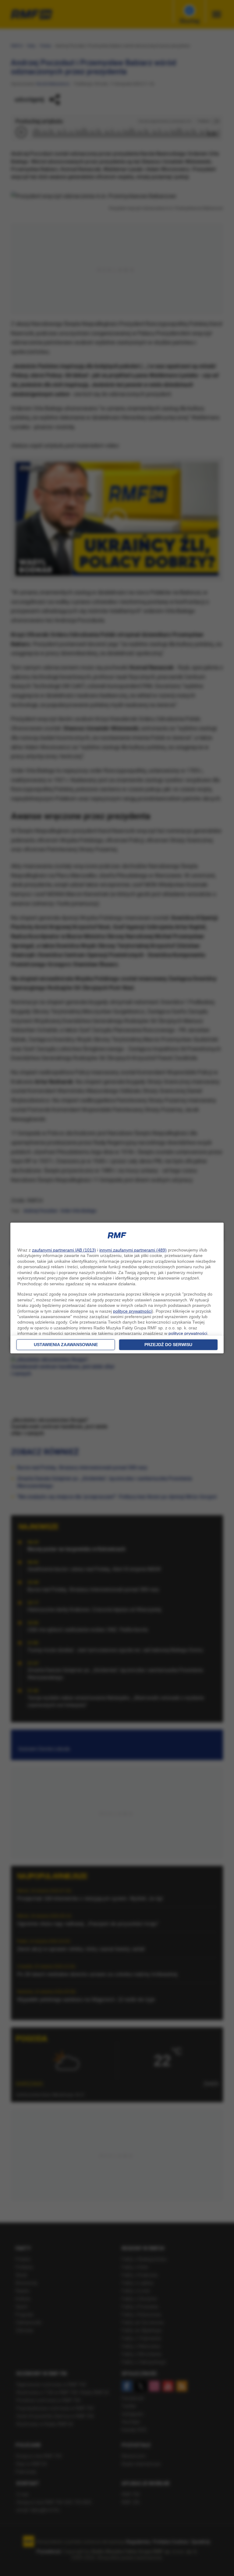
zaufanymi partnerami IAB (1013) (64, 1250)
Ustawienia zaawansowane (66, 1345)
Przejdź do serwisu (168, 1345)
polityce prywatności (132, 1311)
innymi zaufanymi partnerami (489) (133, 1250)
